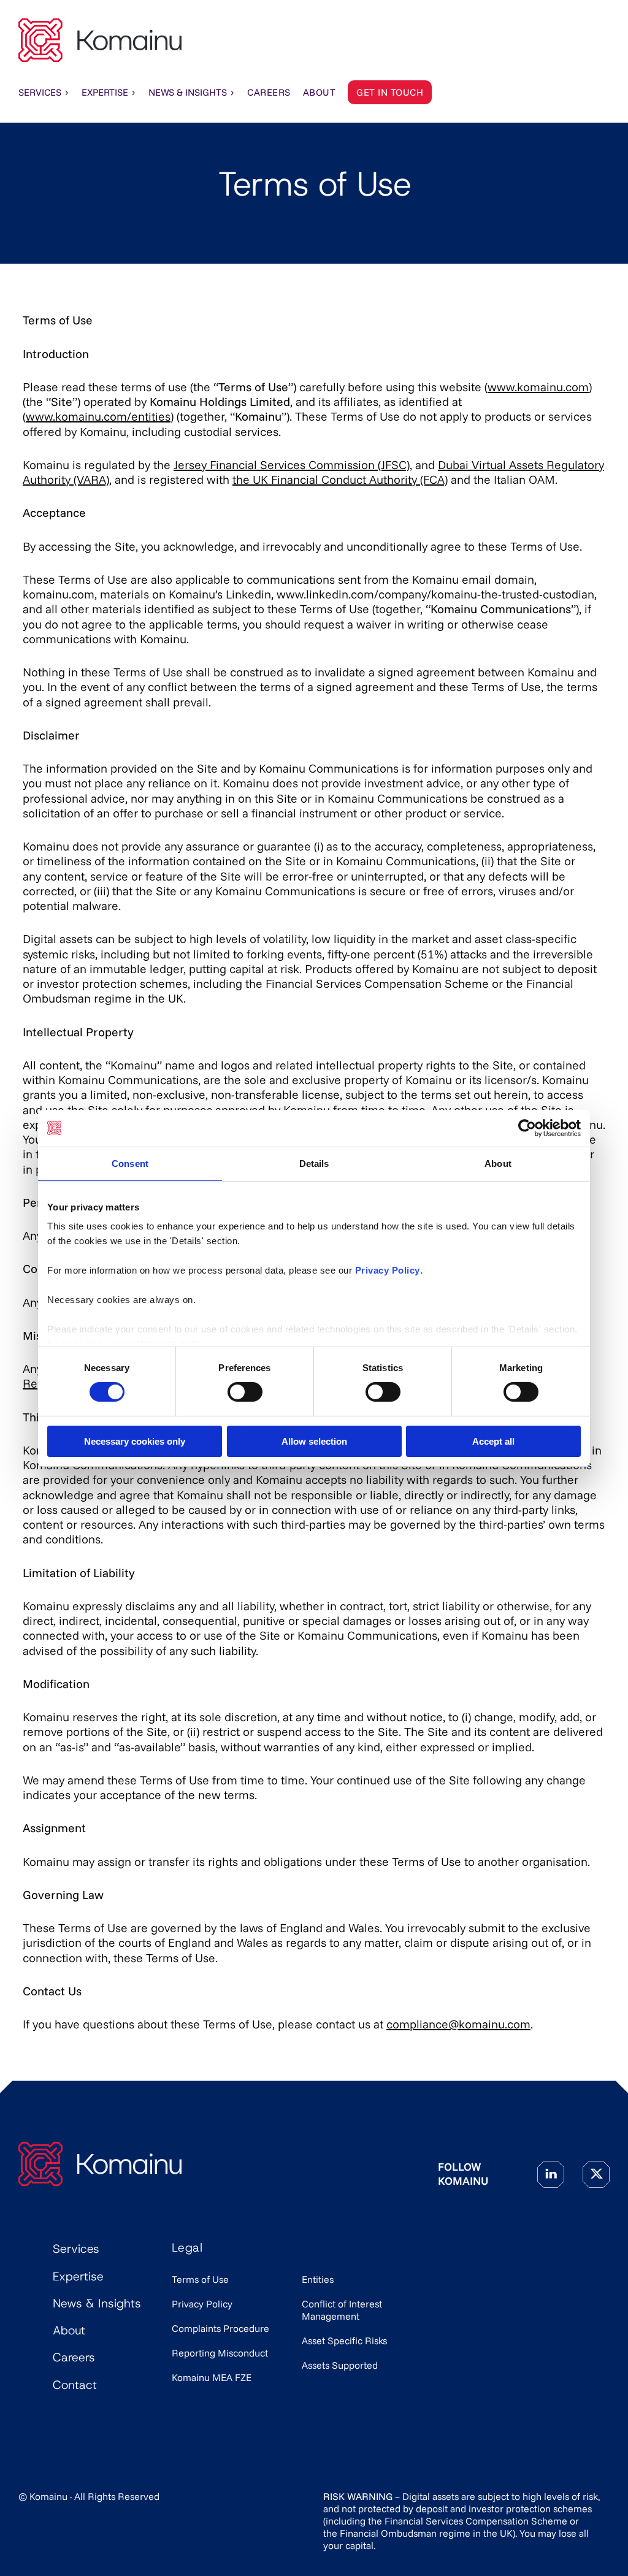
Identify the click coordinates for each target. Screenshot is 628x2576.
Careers (74, 2357)
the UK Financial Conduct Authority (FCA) (340, 480)
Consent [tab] (130, 1163)
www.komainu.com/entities (98, 416)
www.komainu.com (538, 387)
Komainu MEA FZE (212, 2377)
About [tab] (498, 1163)
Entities (318, 2279)
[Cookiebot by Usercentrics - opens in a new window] (527, 1128)
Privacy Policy (202, 2304)
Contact (75, 2385)
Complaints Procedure (220, 2328)
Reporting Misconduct (220, 2353)
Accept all (493, 1441)
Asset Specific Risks (344, 2341)
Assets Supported (340, 2365)
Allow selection (314, 1441)
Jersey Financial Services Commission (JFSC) (292, 465)
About (69, 2330)
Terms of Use (200, 2279)
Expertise (105, 92)
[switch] (245, 1392)
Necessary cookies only (135, 1441)
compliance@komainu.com (458, 2024)
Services (40, 92)
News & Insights (188, 92)
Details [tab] (314, 1163)
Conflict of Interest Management (342, 2310)
